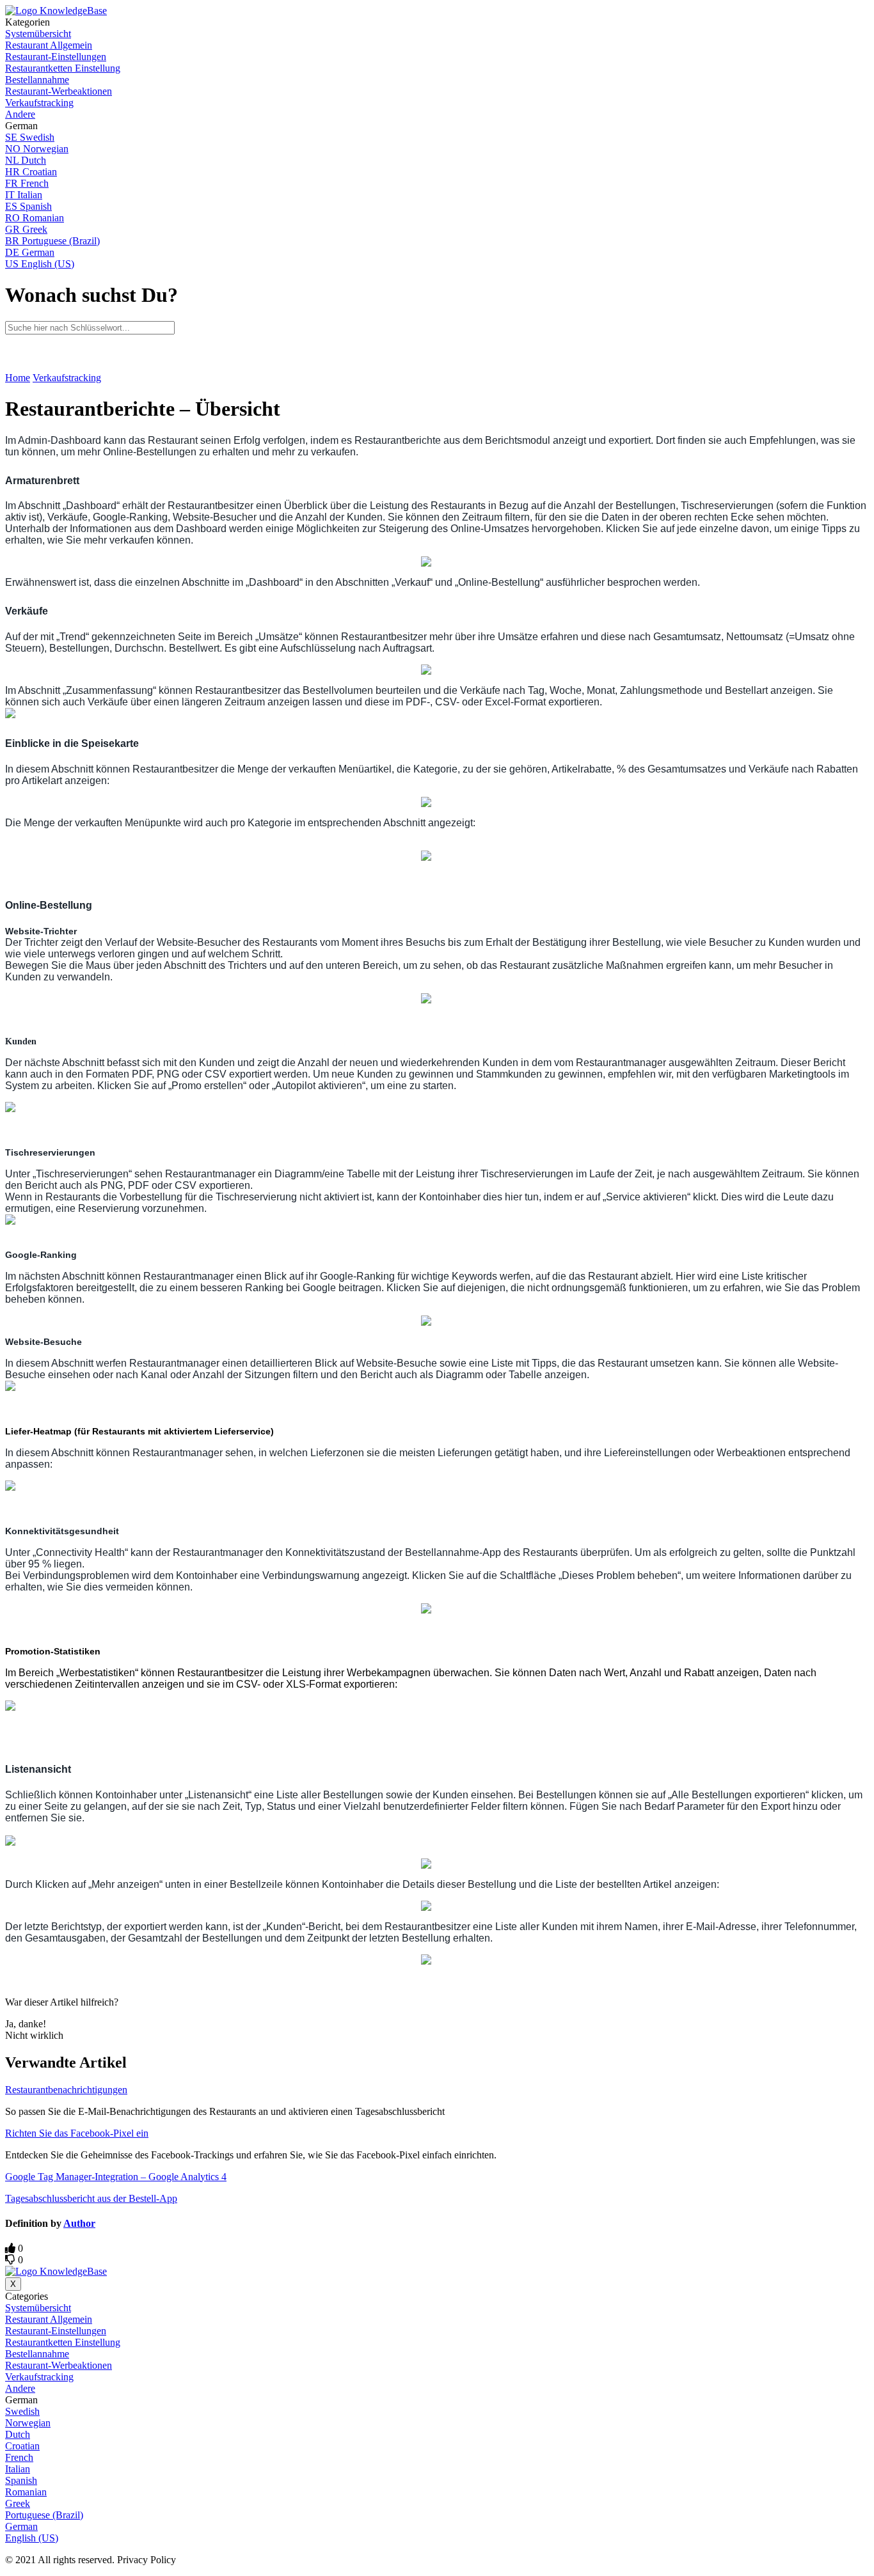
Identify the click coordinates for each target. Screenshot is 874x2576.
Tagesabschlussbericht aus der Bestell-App (91, 2198)
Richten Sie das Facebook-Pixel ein (77, 2133)
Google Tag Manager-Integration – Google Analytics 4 (116, 2177)
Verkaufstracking (67, 378)
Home (18, 378)
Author (79, 2223)
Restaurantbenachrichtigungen (66, 2090)
